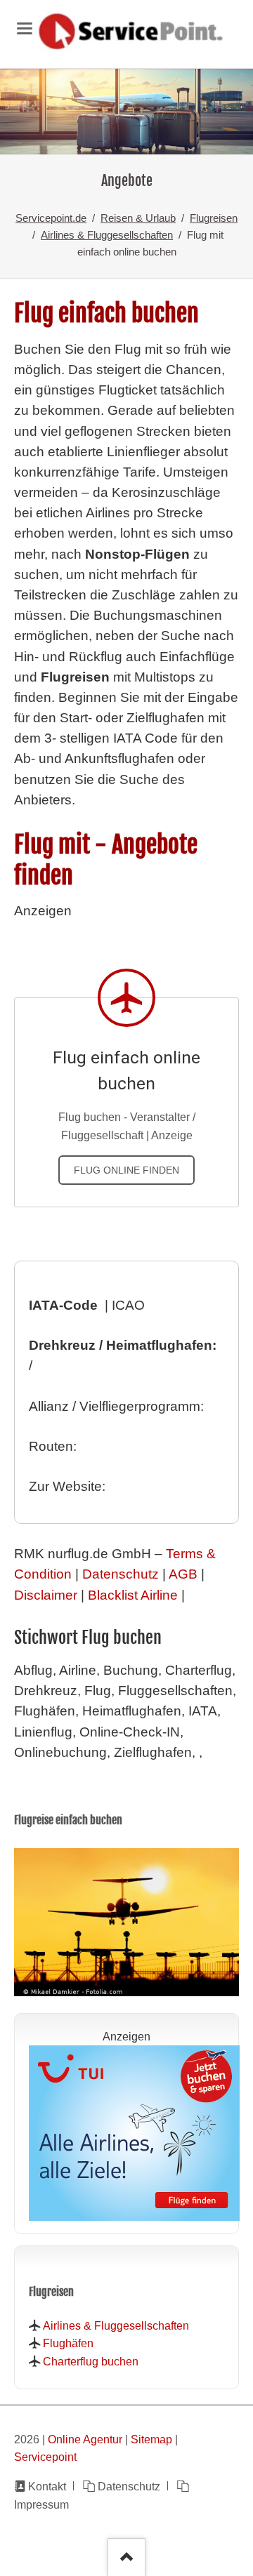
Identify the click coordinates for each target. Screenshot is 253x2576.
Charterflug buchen (91, 2361)
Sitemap (151, 2439)
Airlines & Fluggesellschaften (107, 235)
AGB (183, 1574)
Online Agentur (85, 2439)
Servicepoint (45, 2457)
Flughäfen (68, 2343)
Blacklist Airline (133, 1595)
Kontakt (47, 2486)
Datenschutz (121, 1574)
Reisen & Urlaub (138, 218)
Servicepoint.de (51, 218)
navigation (25, 28)
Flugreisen (214, 218)
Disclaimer (46, 1595)
